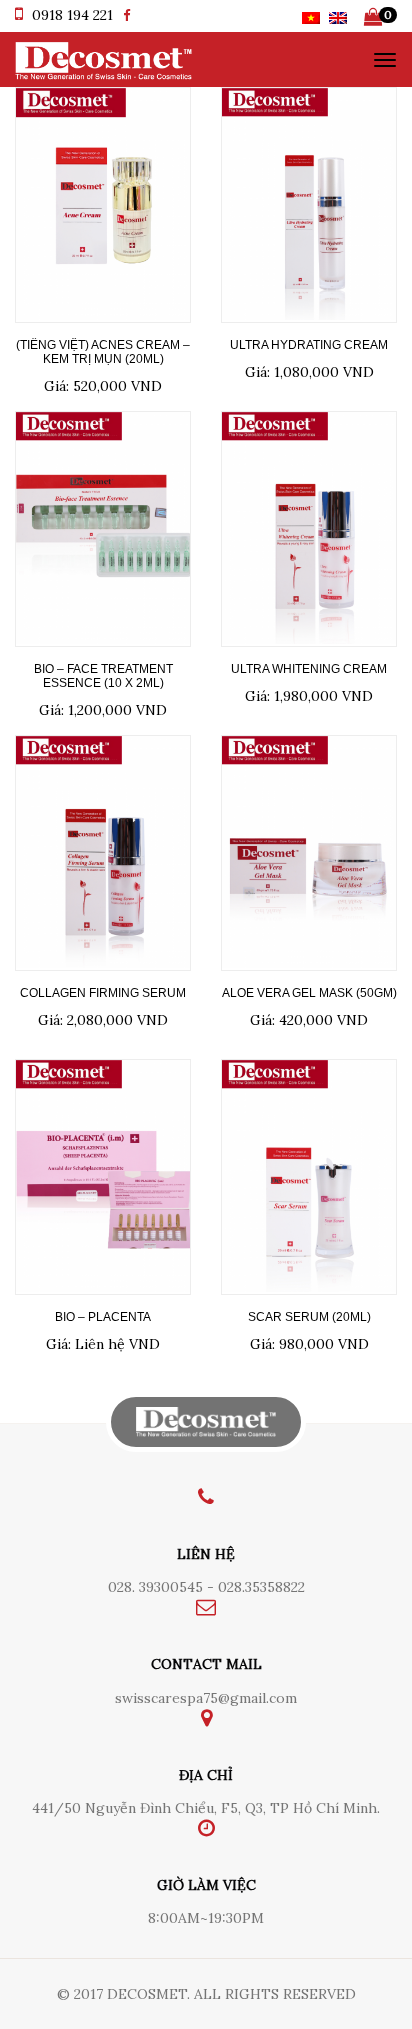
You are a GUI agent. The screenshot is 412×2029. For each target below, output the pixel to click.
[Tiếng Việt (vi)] (311, 16)
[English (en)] (338, 16)
